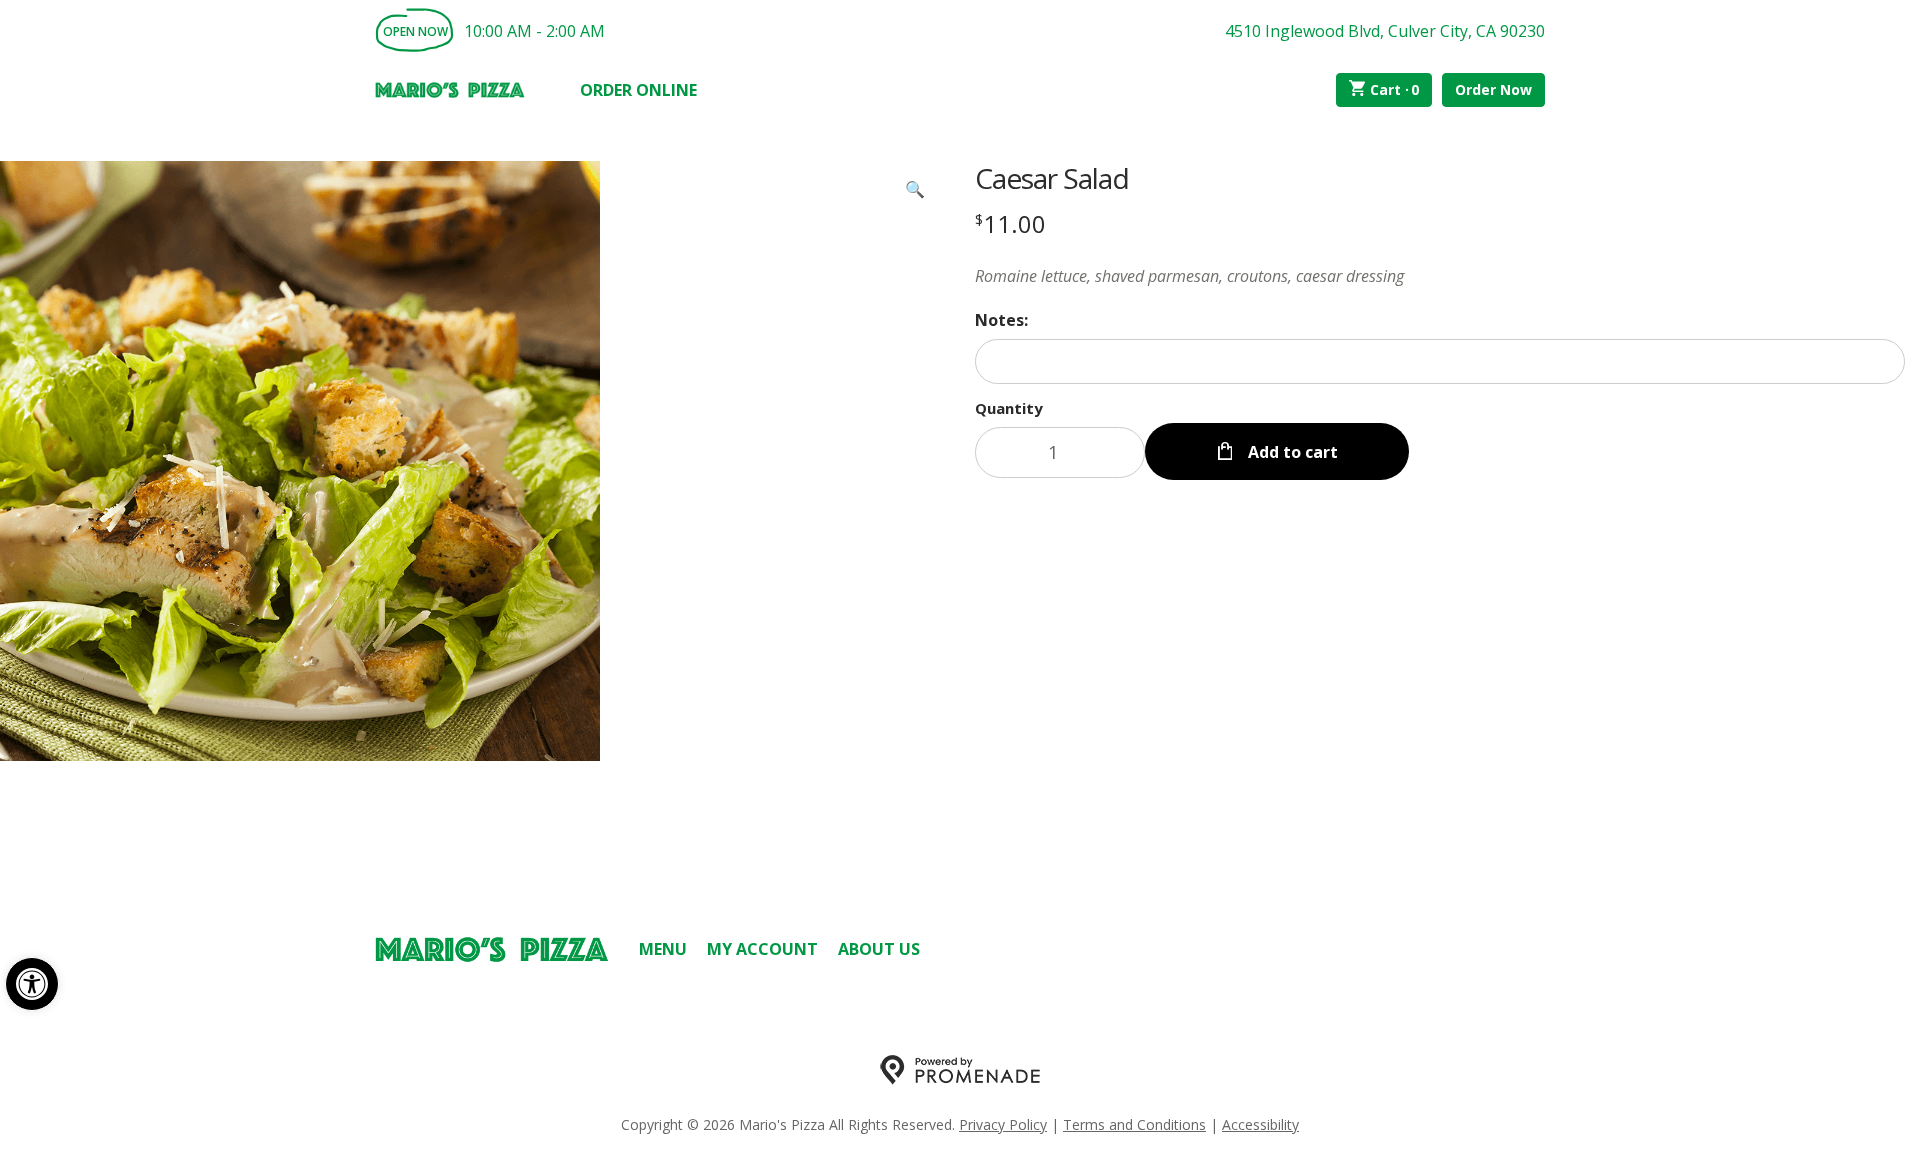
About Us (879, 949)
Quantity (1009, 408)
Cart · (1395, 89)
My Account (762, 949)
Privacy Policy (1003, 1124)
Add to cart (1291, 452)
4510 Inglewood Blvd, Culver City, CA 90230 (1385, 31)
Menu (663, 949)
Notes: (1001, 320)
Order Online (638, 90)
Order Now (1493, 89)
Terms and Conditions (1134, 1124)
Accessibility (1260, 1124)
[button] (32, 984)
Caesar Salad (1052, 178)
